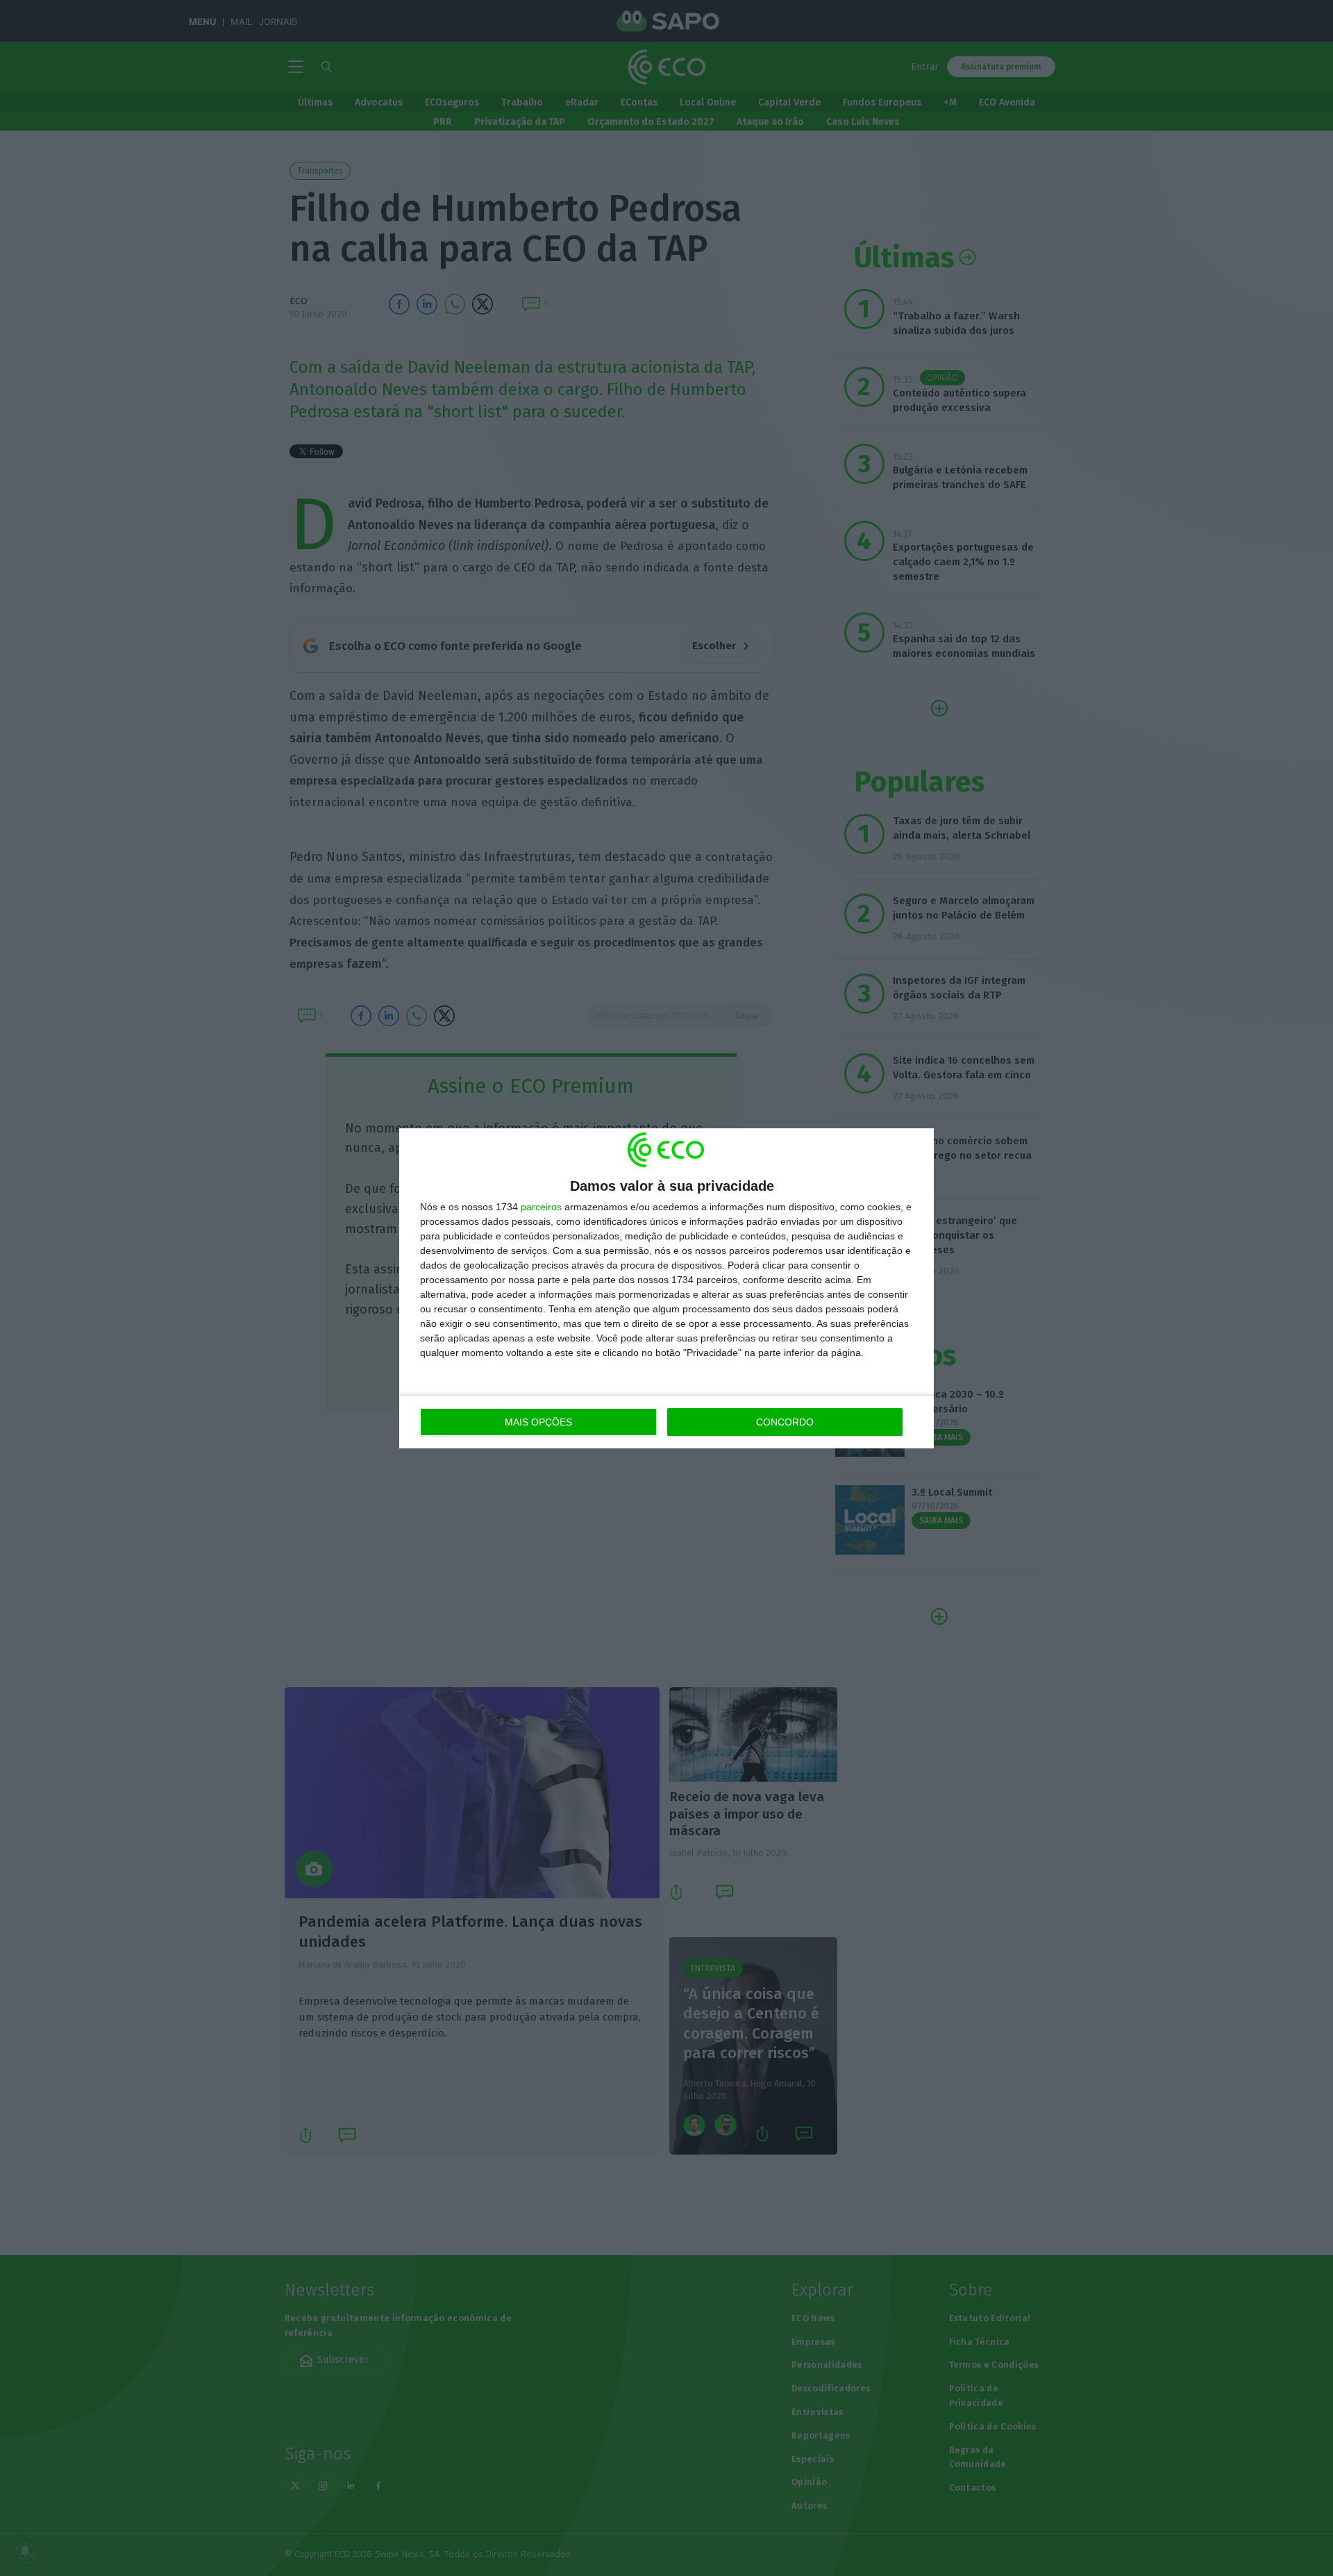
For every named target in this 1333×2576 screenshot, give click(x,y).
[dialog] (666, 1288)
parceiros (541, 1207)
